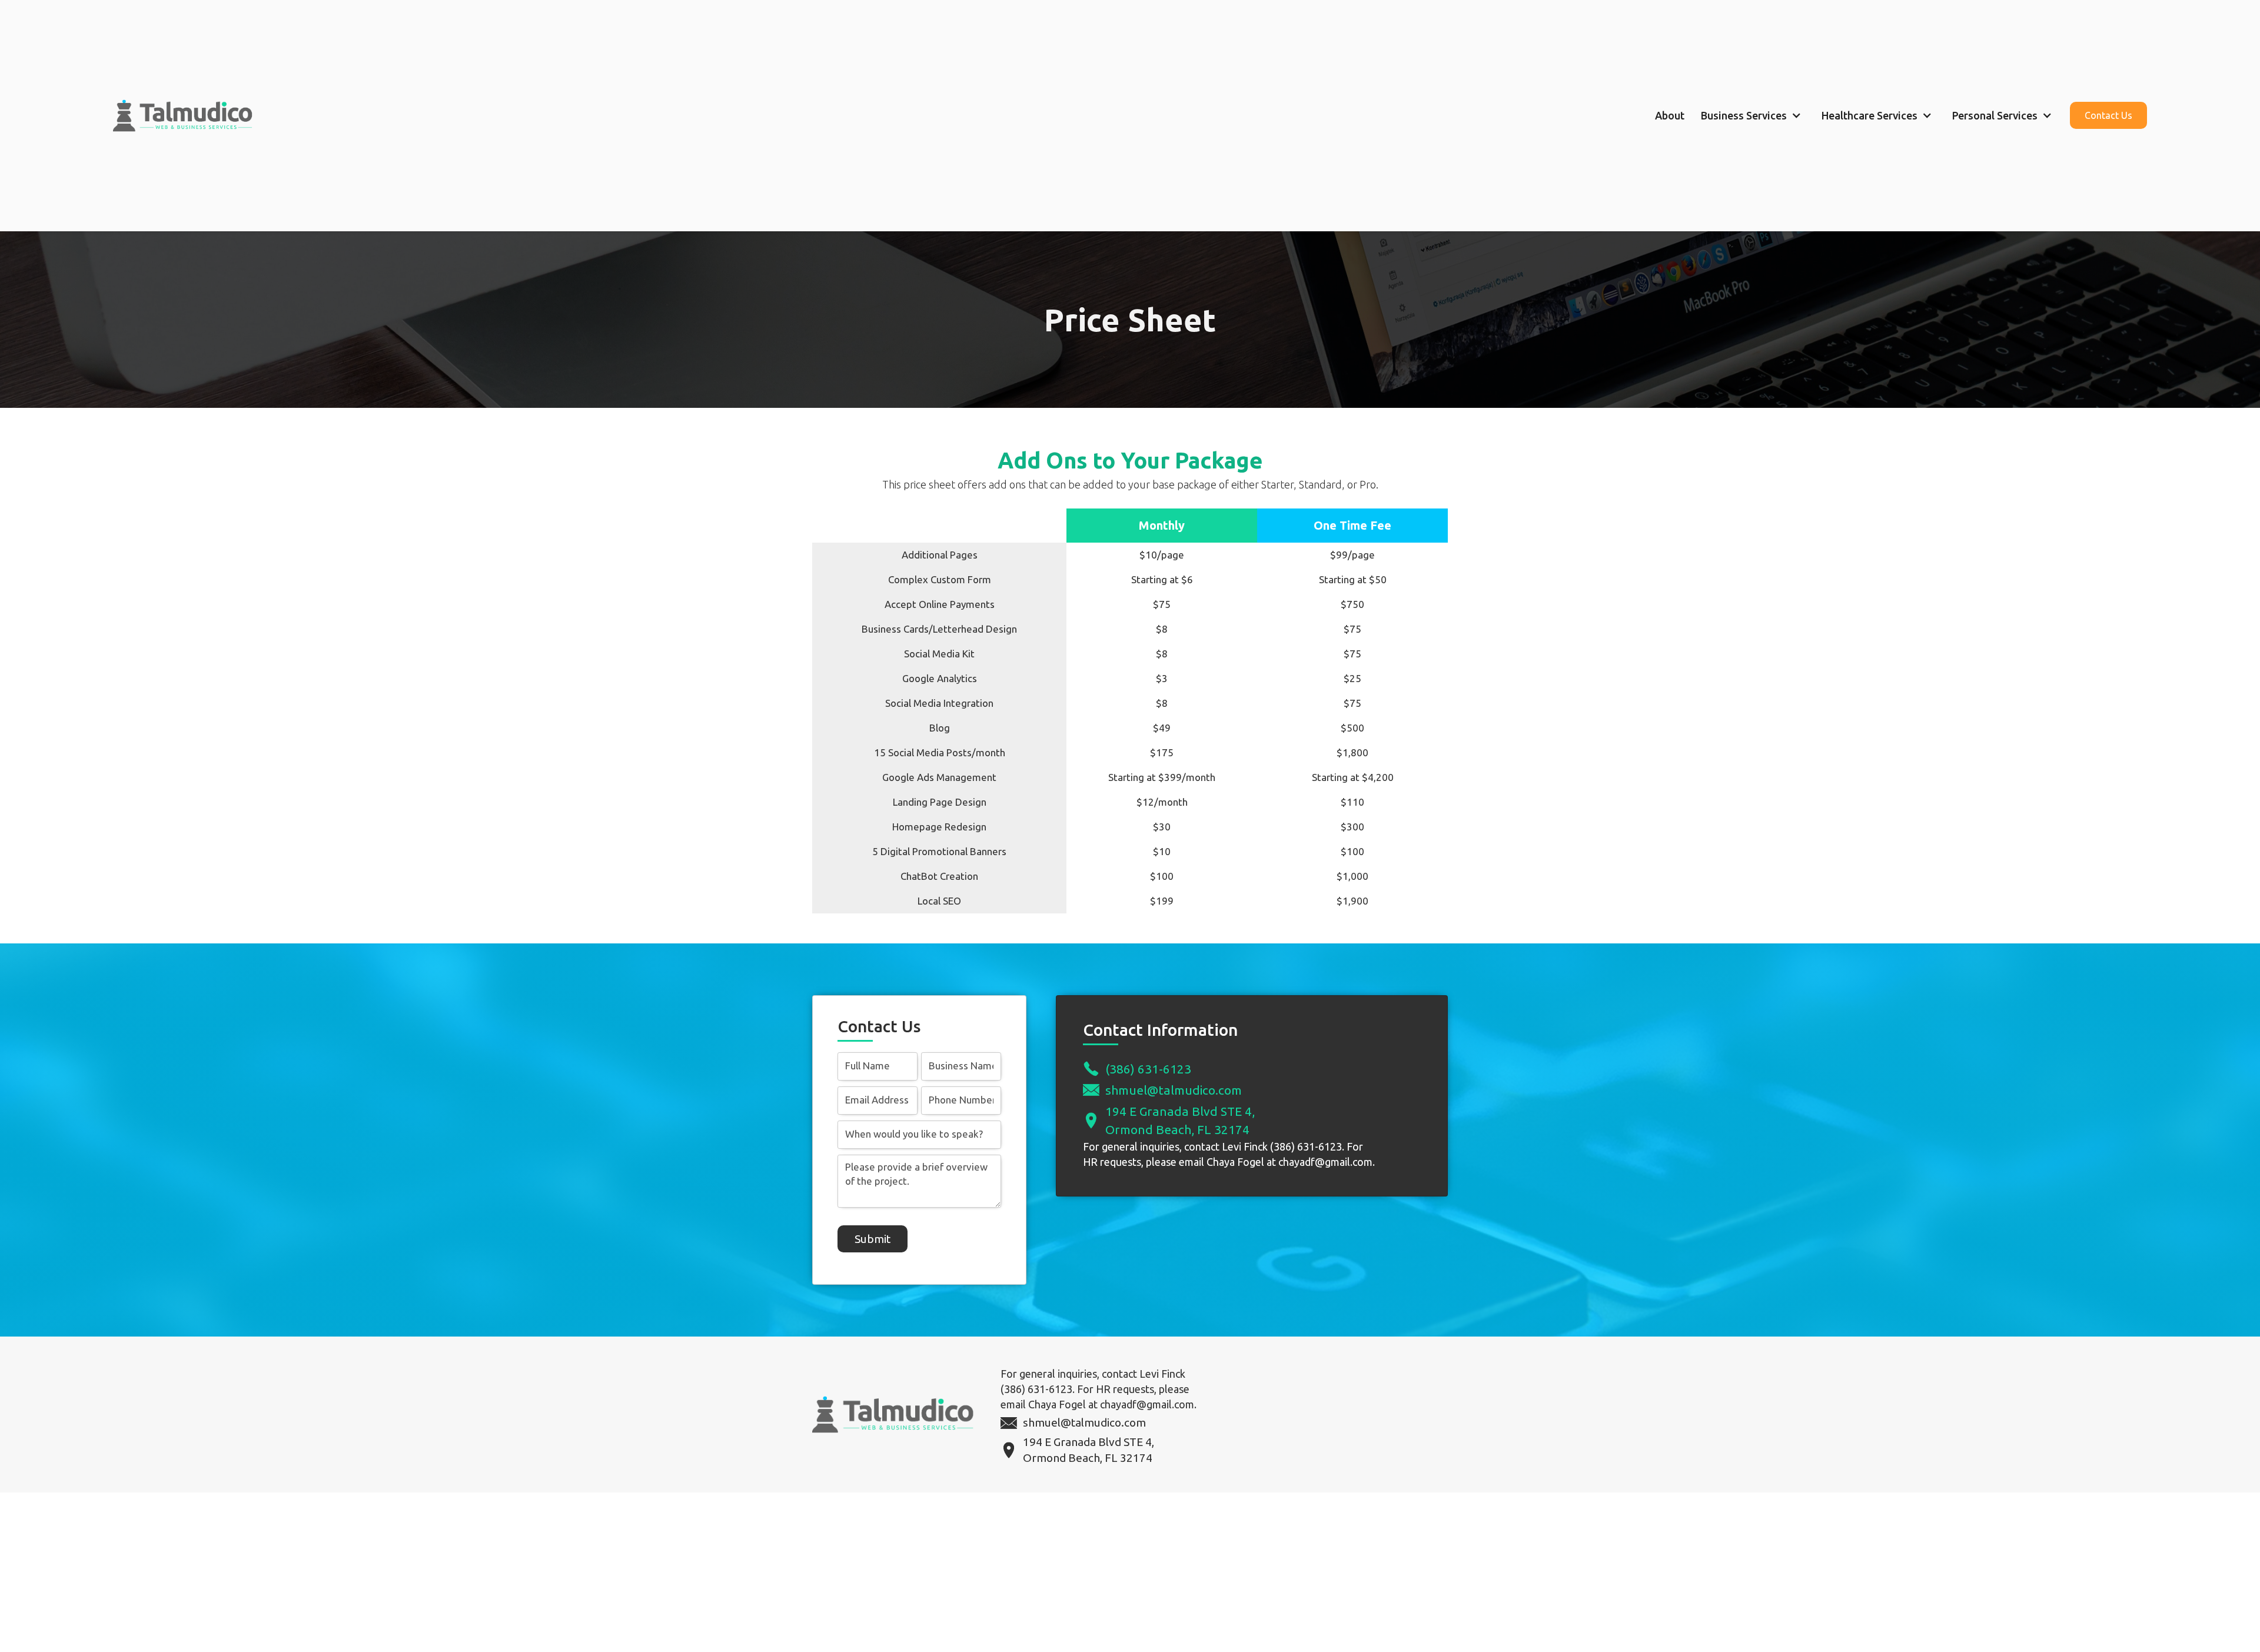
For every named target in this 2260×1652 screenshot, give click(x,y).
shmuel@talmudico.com (1174, 1090)
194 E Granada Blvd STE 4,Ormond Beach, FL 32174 (1180, 1120)
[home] (189, 116)
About (1670, 115)
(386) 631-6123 (1148, 1069)
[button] (1753, 115)
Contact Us (2108, 115)
